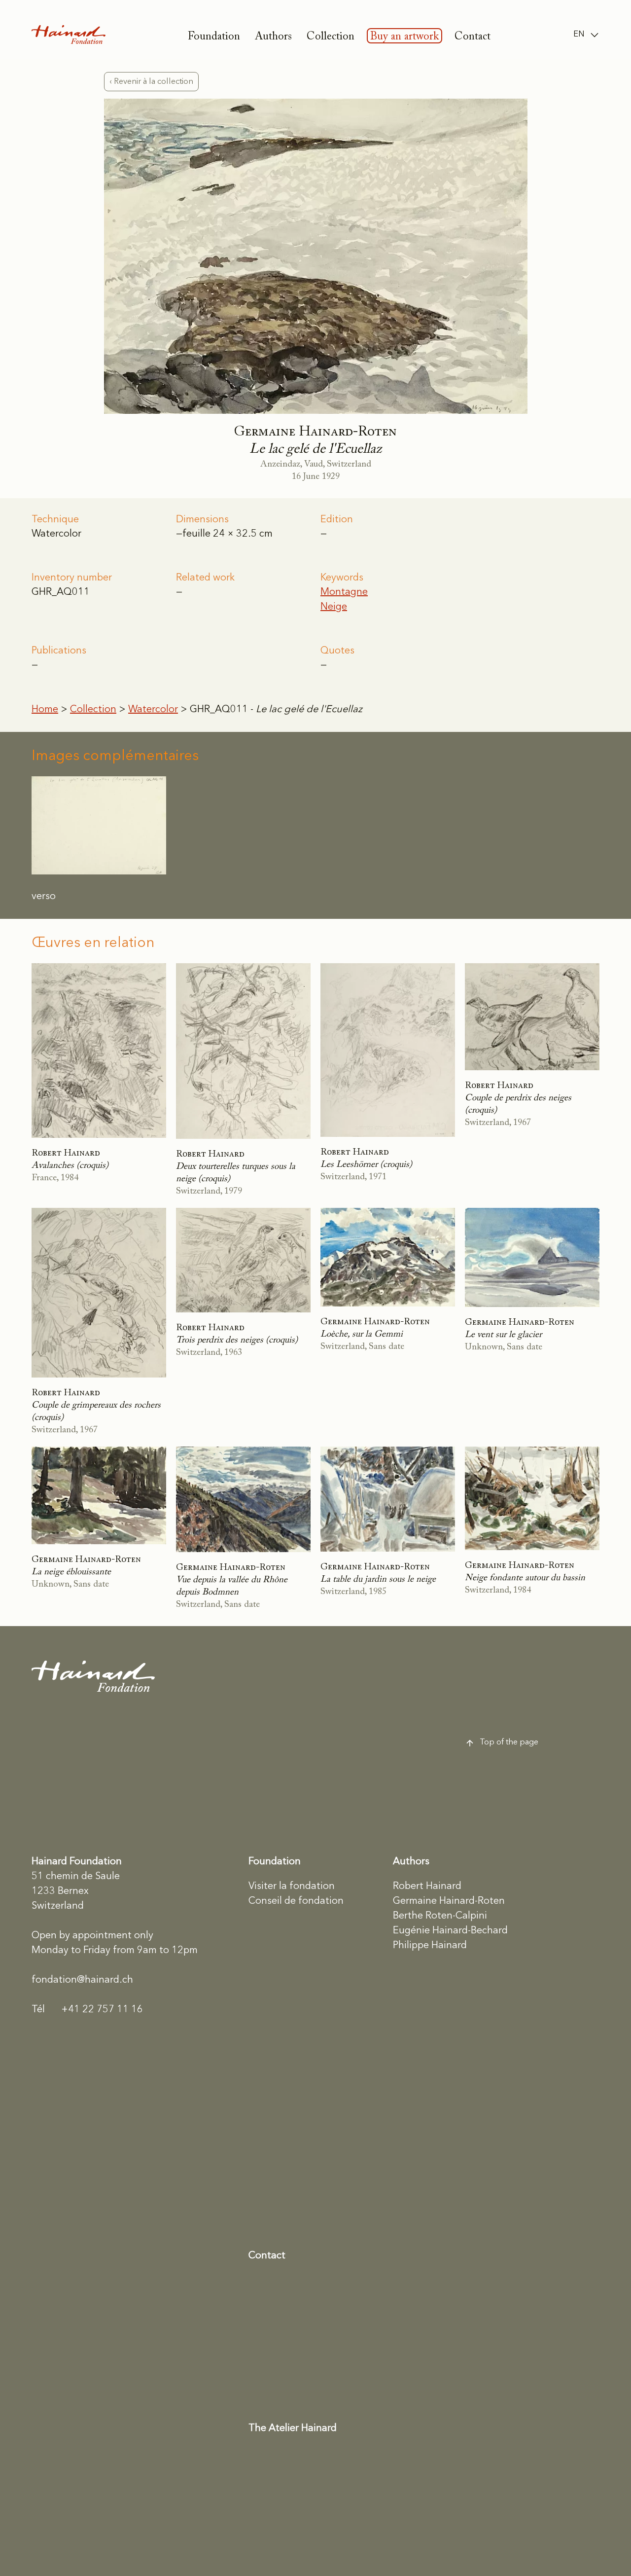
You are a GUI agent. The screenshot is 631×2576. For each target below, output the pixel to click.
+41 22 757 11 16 (87, 2010)
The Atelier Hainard (293, 2429)
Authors (273, 37)
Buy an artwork (404, 37)
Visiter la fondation (292, 1887)
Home (45, 710)
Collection (331, 37)
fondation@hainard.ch (82, 1980)
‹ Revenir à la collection (151, 82)
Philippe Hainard (430, 1946)
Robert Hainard (427, 1887)
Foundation (214, 37)
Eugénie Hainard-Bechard (450, 1931)
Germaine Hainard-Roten (449, 1901)
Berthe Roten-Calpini (440, 1916)
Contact (473, 37)
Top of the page (509, 1742)
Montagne (344, 592)
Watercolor (153, 710)
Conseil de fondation (296, 1901)
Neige (334, 607)
